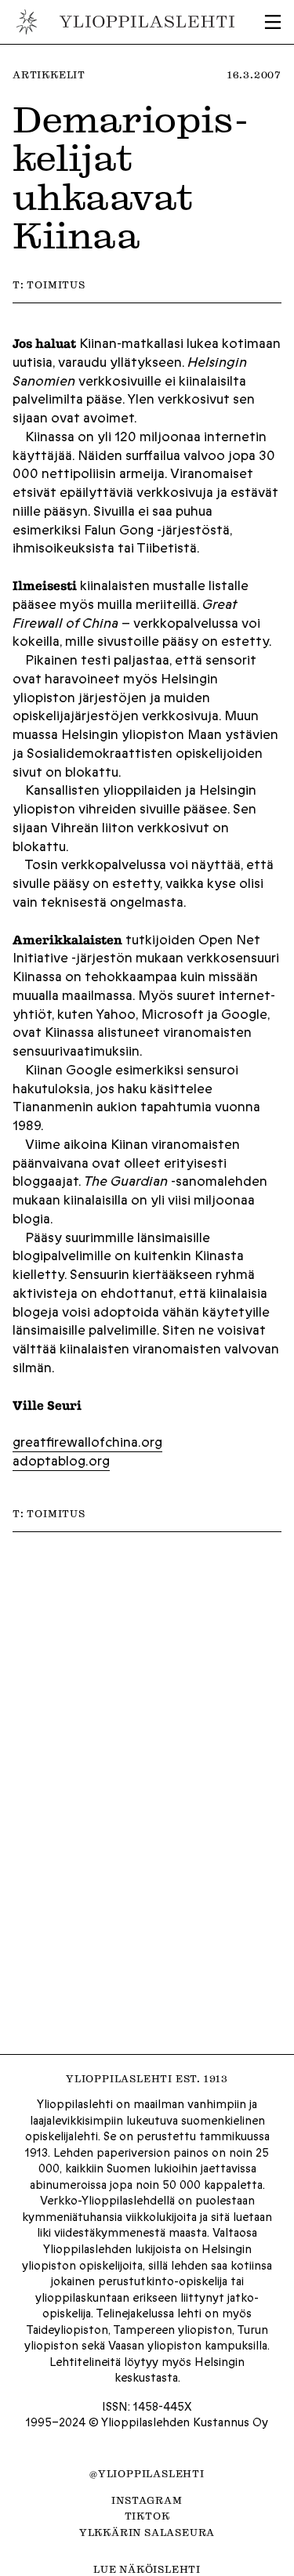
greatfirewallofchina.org (87, 1442)
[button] (273, 22)
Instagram (147, 2500)
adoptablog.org (61, 1461)
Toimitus (56, 284)
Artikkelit (49, 74)
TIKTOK (147, 2516)
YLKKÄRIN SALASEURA (147, 2532)
